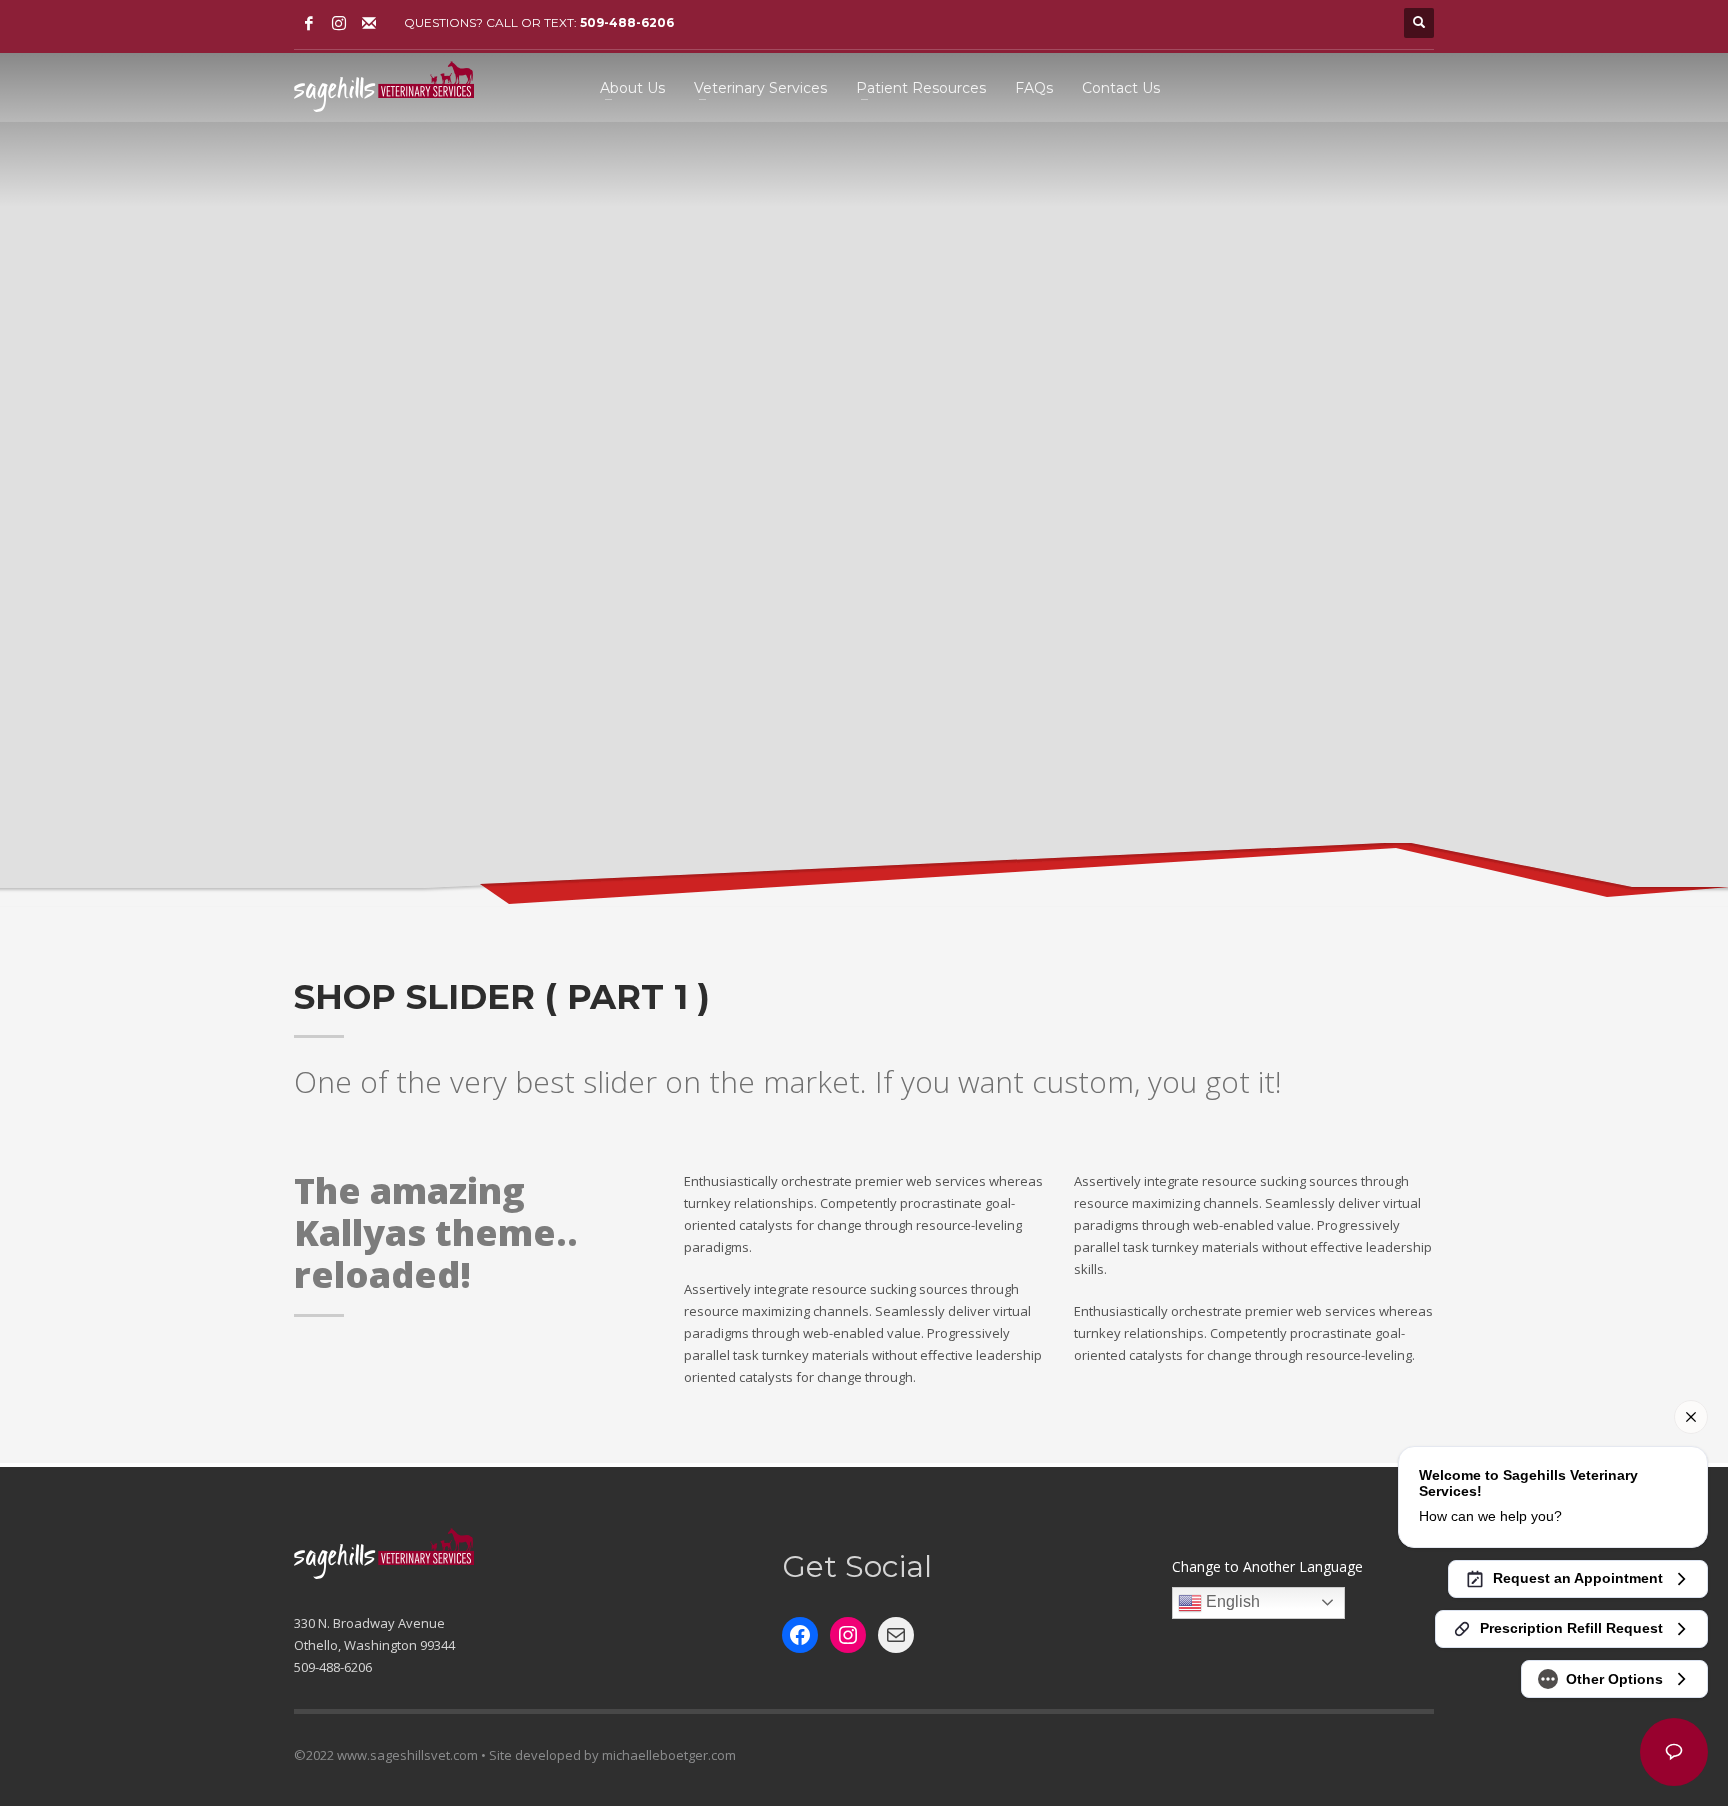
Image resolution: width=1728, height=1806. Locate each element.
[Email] (369, 23)
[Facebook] (309, 23)
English (1231, 1601)
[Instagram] (339, 23)
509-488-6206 (627, 22)
